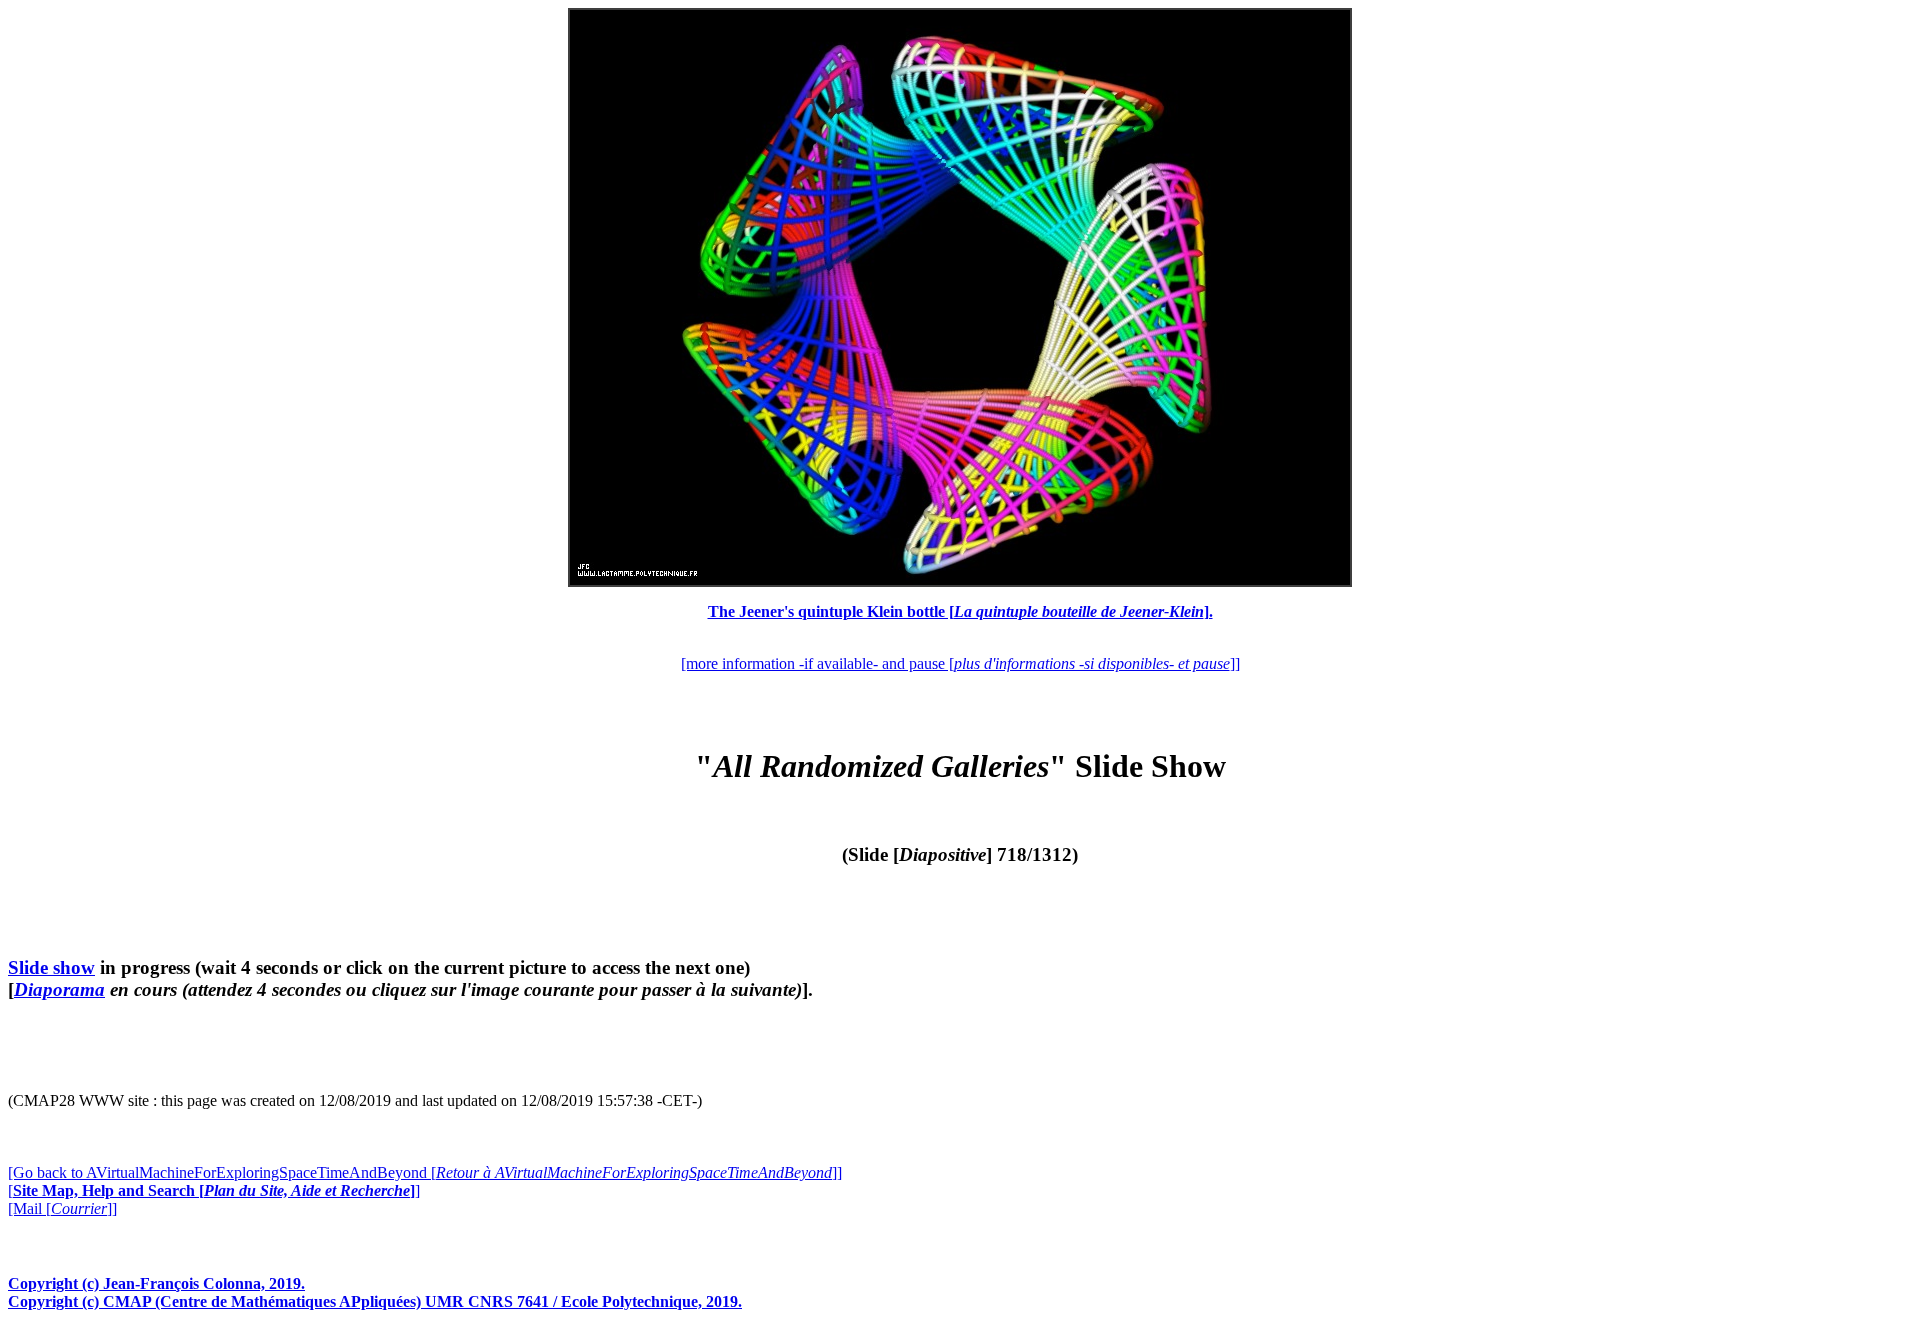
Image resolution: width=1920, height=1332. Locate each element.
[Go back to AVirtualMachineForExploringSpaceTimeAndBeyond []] (425, 1172)
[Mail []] (62, 1208)
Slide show (51, 967)
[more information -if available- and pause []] (960, 663)
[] (214, 1190)
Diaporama (59, 989)
